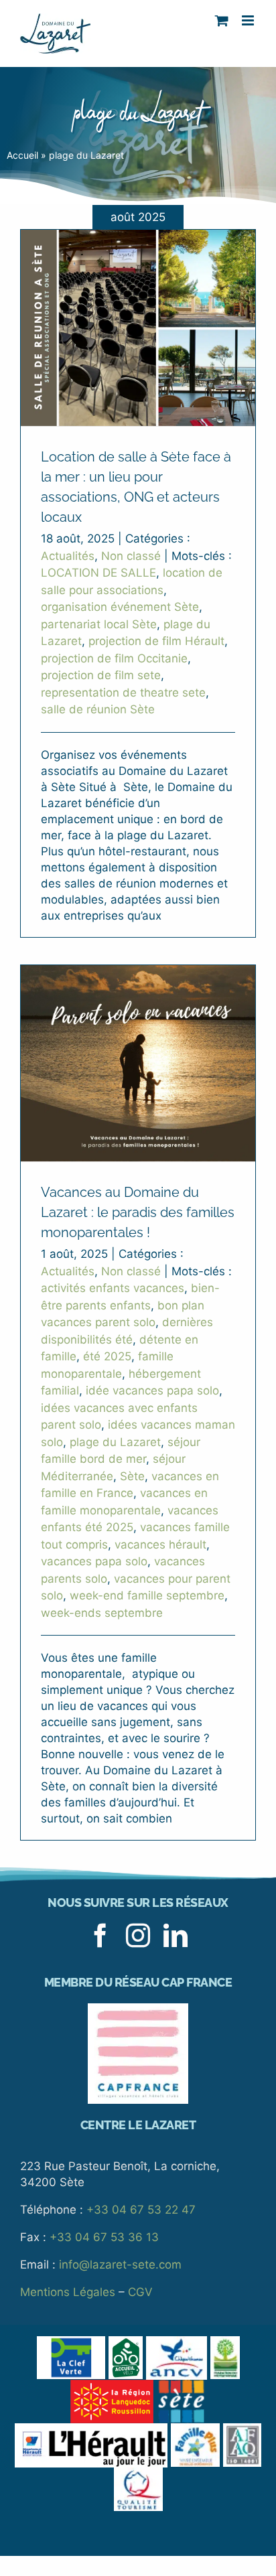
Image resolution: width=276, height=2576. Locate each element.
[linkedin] (176, 1936)
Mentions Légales (68, 2292)
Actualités (68, 556)
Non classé (131, 556)
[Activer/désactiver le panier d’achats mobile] (222, 20)
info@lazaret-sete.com (120, 2265)
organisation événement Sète (120, 607)
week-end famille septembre (147, 1595)
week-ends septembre (102, 1613)
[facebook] (100, 1936)
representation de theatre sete (123, 693)
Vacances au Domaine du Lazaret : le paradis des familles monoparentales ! (138, 1212)
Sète (132, 1476)
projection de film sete (101, 675)
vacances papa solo (94, 1561)
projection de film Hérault (156, 641)
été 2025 (107, 1356)
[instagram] (138, 1936)
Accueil (22, 155)
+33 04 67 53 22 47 (141, 2210)
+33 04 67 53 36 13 (104, 2237)
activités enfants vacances (113, 1288)
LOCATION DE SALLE (98, 573)
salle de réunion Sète (98, 709)
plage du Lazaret (115, 1442)
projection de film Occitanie (114, 658)
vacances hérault (160, 1545)
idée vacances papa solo (152, 1390)
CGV (140, 2292)
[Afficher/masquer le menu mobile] (249, 20)
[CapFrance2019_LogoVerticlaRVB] (138, 2009)
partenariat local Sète (99, 624)
